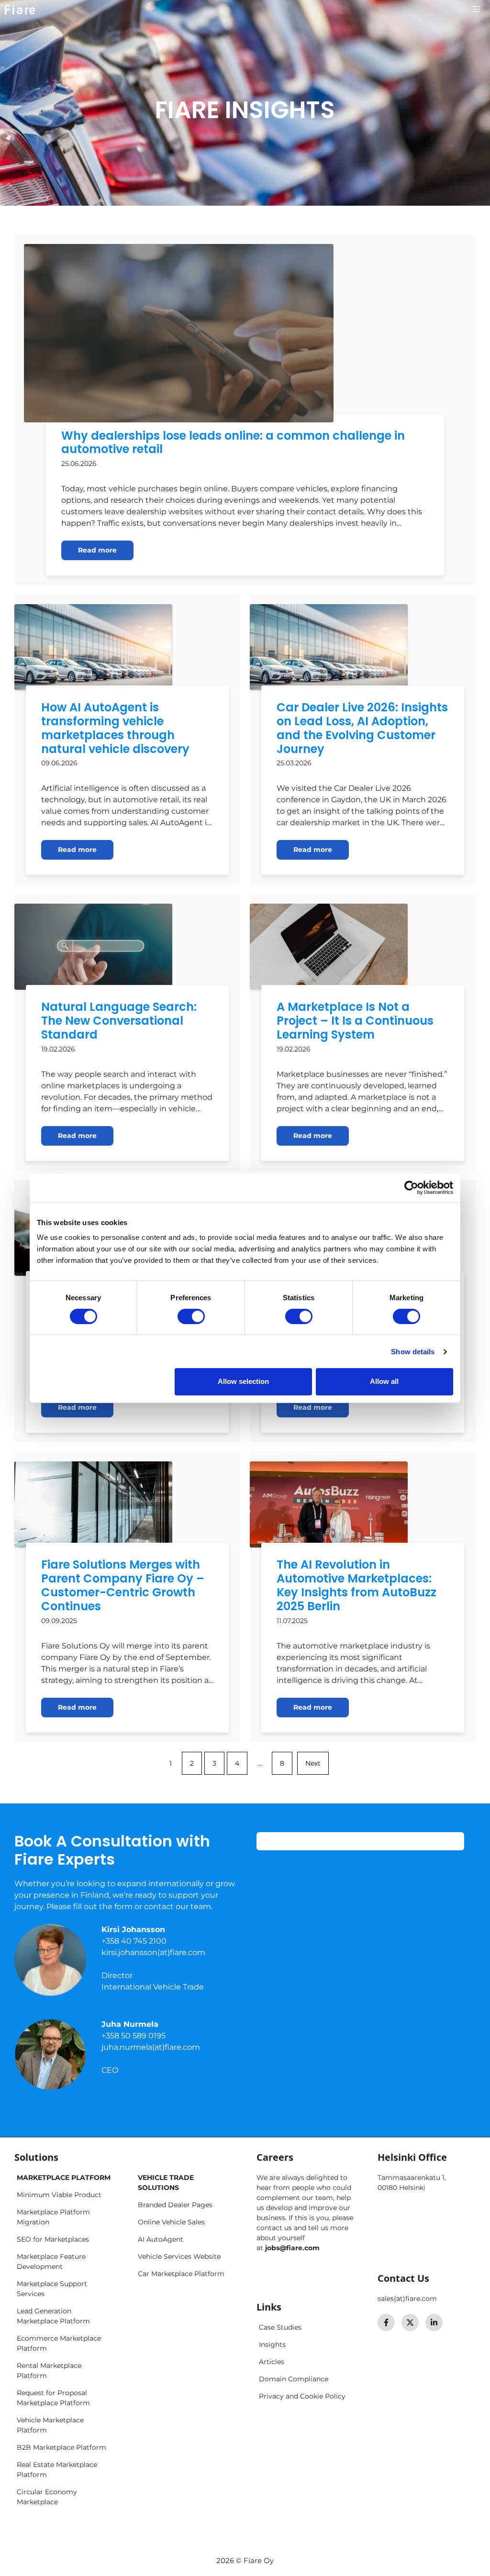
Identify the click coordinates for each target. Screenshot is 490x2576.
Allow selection (243, 1381)
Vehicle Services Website (179, 2256)
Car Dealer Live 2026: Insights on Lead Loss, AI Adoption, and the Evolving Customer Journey (362, 728)
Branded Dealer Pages (175, 2205)
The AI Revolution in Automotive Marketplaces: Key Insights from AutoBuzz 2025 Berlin (356, 1585)
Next (313, 1763)
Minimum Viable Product (59, 2195)
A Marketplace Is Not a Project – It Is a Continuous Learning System (355, 1021)
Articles (272, 2362)
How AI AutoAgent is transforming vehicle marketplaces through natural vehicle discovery (115, 728)
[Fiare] (20, 10)
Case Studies (280, 2327)
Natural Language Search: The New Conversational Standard (119, 1021)
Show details (413, 1352)
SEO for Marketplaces (53, 2239)
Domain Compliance (294, 2379)
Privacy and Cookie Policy (302, 2396)
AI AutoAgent (161, 2239)
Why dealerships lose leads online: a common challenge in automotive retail (233, 442)
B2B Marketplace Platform (61, 2447)
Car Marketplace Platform (181, 2274)
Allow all (384, 1381)
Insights (272, 2344)
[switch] (191, 1316)
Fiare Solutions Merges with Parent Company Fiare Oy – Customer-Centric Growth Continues (123, 1585)
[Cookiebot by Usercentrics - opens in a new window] (411, 1187)
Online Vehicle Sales (171, 2222)
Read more (97, 550)
